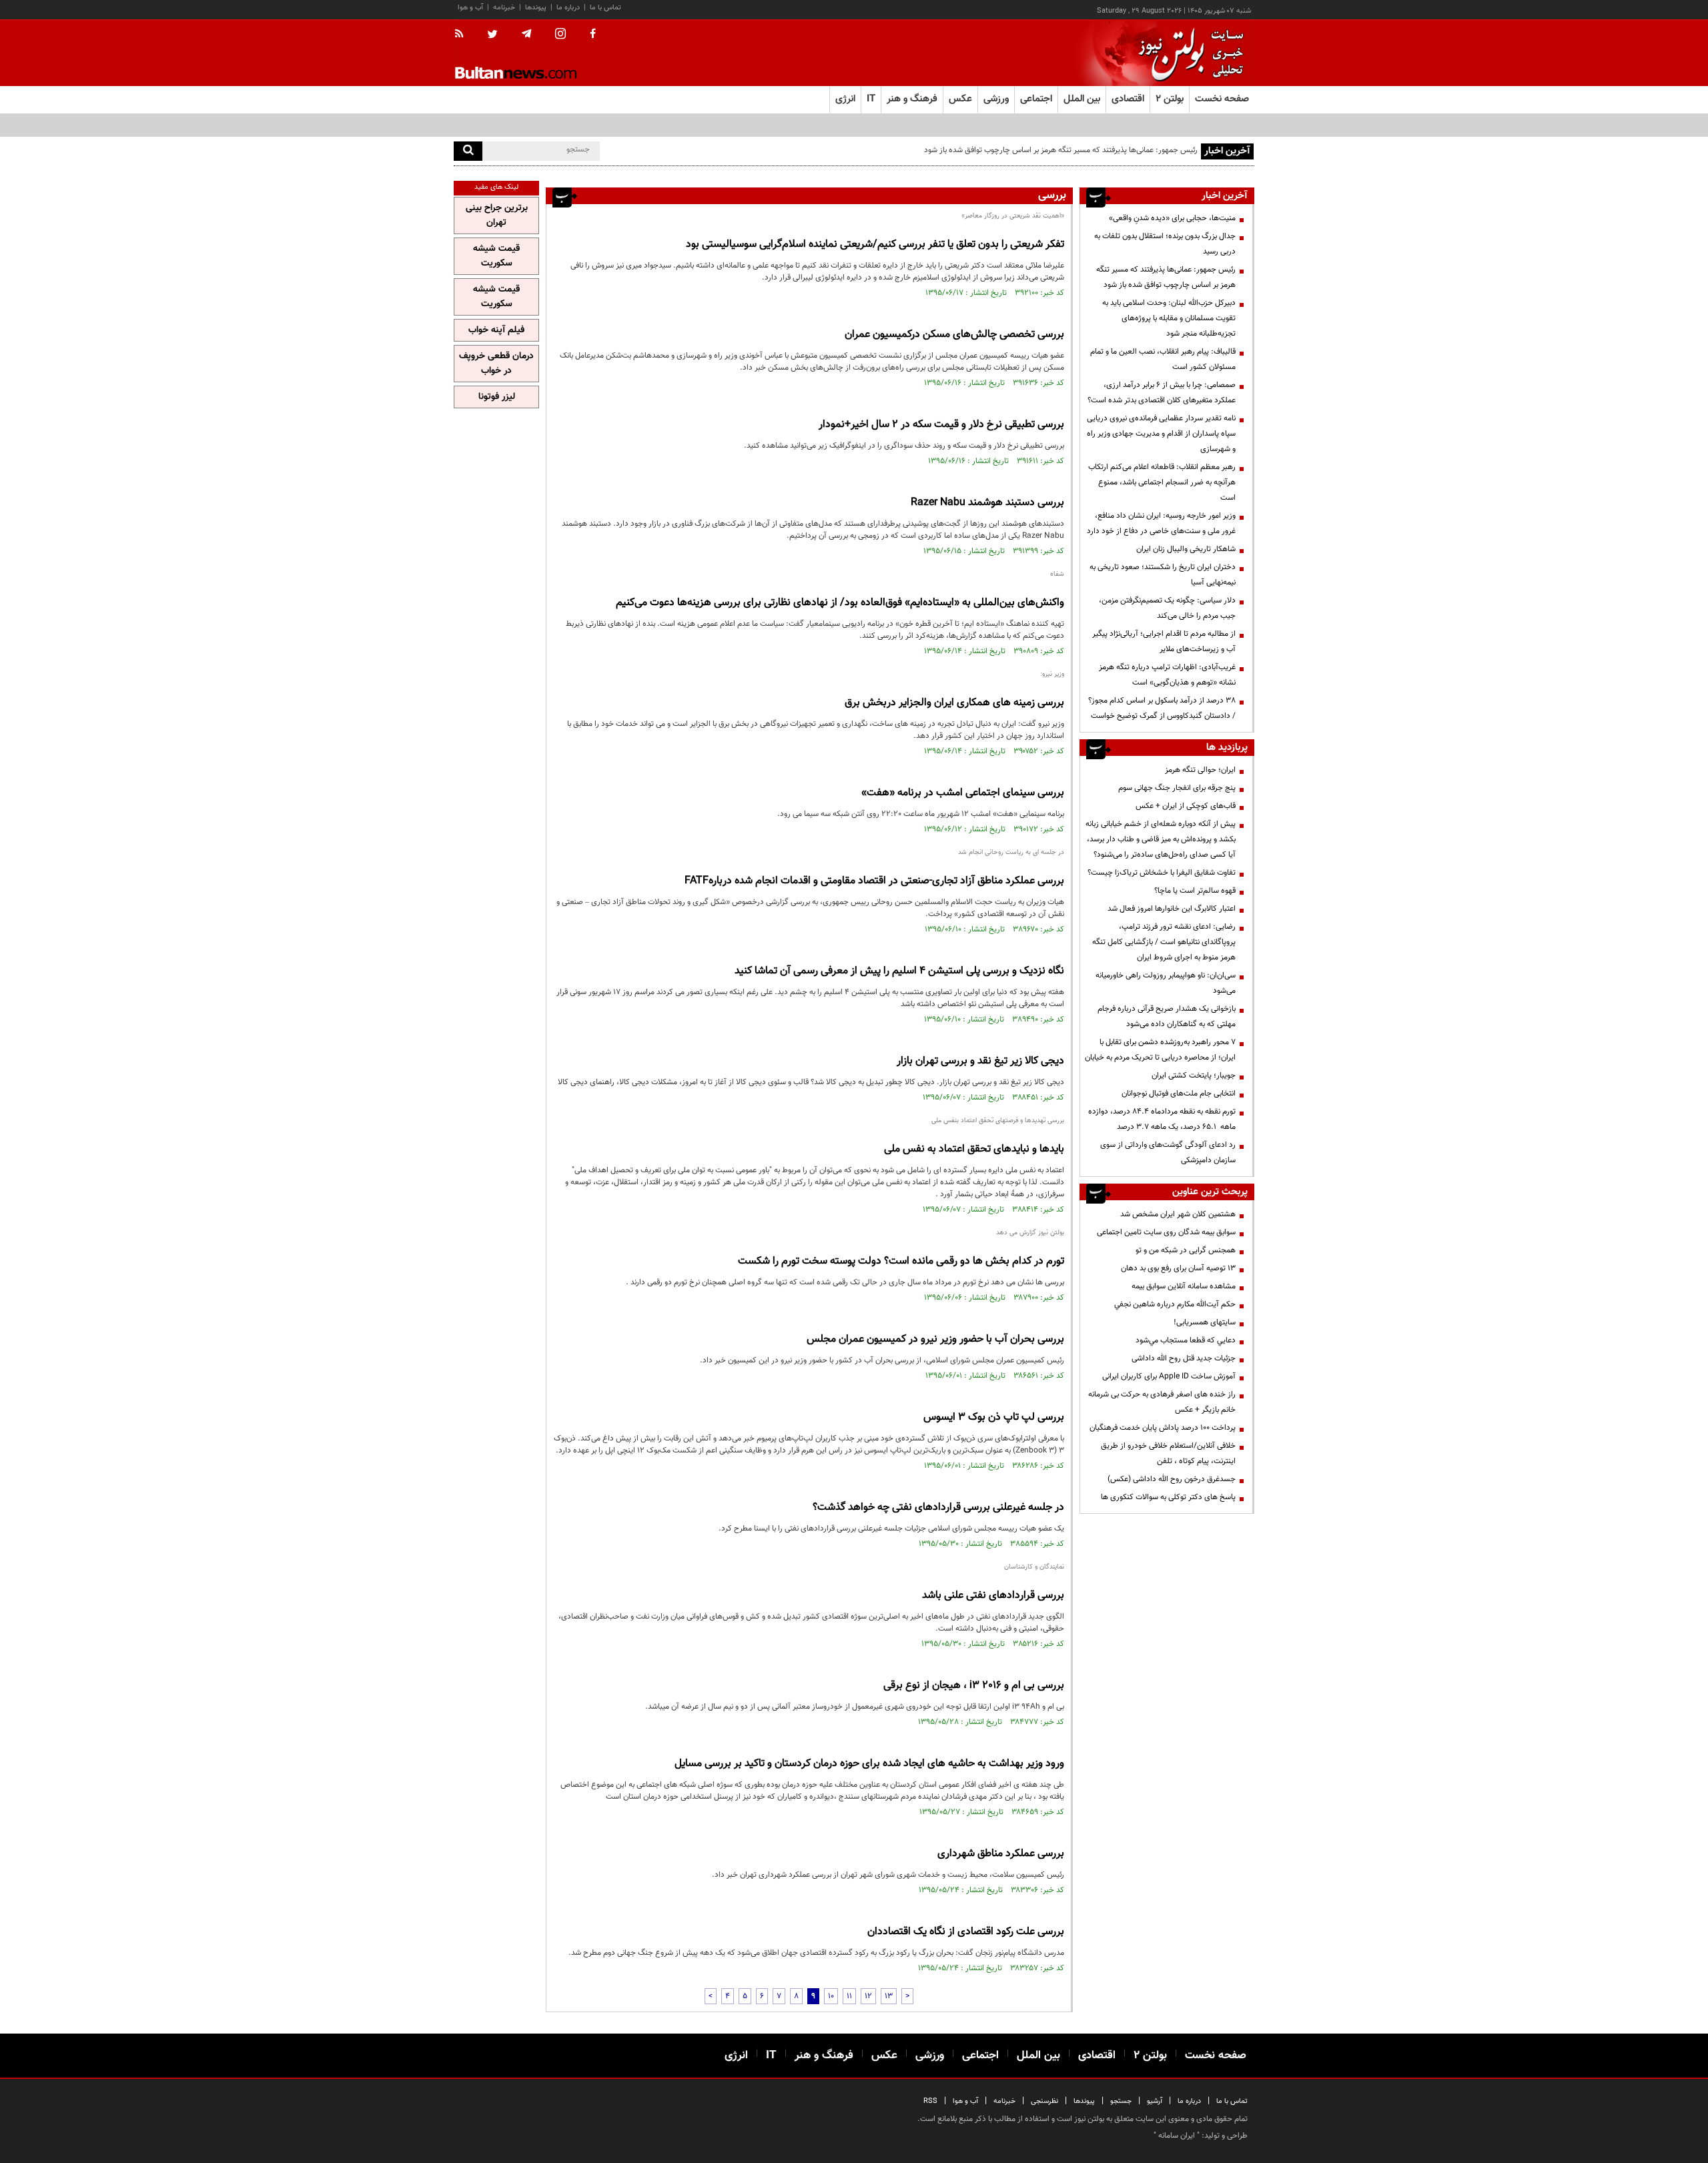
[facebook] (593, 35)
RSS (930, 2101)
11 (849, 1996)
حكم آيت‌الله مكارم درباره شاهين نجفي (1175, 1304)
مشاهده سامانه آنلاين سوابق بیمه (1184, 1286)
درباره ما (568, 8)
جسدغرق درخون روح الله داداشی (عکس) (1172, 1479)
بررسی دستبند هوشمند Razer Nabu (987, 503)
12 (868, 1996)
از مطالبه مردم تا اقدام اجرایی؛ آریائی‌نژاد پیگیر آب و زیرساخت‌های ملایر (1164, 641)
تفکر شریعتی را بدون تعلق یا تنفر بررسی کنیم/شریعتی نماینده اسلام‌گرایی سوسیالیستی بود (875, 245)
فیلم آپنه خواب (496, 330)
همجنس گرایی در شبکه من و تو (1186, 1250)
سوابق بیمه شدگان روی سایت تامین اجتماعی (1166, 1232)
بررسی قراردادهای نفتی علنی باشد (993, 1596)
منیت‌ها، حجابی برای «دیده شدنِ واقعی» (1172, 218)
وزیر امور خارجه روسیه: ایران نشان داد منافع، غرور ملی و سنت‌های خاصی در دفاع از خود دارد (1161, 523)
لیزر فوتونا (497, 397)
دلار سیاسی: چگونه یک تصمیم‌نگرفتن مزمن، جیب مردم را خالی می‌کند (1167, 608)
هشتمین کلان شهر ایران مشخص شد (1178, 1214)
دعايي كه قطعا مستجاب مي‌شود (1186, 1340)
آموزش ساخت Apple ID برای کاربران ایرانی (1169, 1376)
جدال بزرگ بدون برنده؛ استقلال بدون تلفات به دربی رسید (1165, 244)
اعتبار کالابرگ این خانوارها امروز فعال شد (1172, 909)
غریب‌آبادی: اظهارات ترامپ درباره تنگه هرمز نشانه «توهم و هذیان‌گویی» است (1167, 675)
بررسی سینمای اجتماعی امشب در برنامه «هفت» (963, 793)
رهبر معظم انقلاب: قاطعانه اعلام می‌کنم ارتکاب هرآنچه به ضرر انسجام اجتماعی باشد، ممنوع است (1162, 482)
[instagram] (560, 35)
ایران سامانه (1177, 2136)
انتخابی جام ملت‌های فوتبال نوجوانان (1179, 1094)
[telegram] (526, 34)
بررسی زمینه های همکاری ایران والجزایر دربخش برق (954, 703)
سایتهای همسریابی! (1205, 1322)
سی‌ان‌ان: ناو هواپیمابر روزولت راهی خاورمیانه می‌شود (1166, 983)
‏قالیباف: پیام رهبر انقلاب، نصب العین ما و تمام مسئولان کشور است (1163, 359)
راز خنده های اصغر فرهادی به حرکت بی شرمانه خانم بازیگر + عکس (1162, 1402)
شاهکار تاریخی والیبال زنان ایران (1186, 549)
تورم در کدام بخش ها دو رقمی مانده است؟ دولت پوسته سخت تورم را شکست (901, 1261)
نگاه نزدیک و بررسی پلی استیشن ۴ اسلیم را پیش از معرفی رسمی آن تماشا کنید (899, 971)
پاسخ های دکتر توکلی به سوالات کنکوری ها (1168, 1497)
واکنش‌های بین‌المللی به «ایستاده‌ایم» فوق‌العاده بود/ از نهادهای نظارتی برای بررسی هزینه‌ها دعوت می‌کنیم (840, 603)
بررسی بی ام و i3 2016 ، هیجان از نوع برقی (974, 1686)
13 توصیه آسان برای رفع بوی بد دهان (1178, 1268)
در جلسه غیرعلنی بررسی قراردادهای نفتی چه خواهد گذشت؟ (938, 1507)
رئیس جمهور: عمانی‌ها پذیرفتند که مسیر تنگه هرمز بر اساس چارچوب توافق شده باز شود (1166, 277)
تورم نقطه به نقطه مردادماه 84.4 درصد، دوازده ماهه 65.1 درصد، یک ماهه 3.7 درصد (1162, 1119)
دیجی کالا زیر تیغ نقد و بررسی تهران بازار (980, 1061)
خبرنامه (504, 8)
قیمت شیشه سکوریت (496, 256)
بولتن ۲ (1170, 99)
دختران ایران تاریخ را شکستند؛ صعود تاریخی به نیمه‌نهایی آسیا (1163, 575)
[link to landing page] (1188, 53)
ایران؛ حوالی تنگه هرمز (1200, 770)
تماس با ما (605, 8)
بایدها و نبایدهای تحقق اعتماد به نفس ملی (974, 1149)
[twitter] (492, 35)
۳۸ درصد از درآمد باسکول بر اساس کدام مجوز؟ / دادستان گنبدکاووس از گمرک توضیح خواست (1162, 708)
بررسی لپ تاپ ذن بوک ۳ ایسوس (994, 1417)
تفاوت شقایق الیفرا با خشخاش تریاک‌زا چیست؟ (1162, 873)
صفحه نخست (1222, 99)
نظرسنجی (1044, 2101)
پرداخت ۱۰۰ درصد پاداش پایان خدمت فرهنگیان (1163, 1428)
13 (889, 1996)
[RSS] (463, 35)
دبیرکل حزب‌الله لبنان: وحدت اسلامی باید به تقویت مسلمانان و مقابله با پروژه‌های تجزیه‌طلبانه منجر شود (1169, 318)
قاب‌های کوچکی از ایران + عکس (1186, 806)
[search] (468, 151)
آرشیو (1155, 2101)
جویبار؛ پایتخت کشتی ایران (1194, 1075)
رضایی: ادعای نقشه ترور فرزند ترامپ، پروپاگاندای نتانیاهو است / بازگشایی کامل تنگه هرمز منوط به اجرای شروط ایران (1164, 942)
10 (831, 1996)
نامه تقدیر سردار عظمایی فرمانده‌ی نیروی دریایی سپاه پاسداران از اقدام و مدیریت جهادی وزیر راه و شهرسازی (1161, 434)
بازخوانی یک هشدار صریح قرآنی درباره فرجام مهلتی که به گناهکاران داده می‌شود (1167, 1016)
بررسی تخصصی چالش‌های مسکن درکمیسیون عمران (954, 335)
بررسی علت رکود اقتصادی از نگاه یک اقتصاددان (966, 1932)
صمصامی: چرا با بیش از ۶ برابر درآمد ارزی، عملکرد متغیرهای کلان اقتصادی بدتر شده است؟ (1162, 393)
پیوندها (536, 8)
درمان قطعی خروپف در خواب (496, 364)
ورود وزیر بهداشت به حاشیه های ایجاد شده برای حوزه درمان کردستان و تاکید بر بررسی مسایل (869, 1764)
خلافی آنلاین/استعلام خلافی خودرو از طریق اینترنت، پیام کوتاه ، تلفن (1168, 1453)
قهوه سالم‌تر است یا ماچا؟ (1195, 891)
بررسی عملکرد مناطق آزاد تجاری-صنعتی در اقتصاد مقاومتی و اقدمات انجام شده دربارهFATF (874, 881)
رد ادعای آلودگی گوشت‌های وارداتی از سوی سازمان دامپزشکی (1168, 1153)
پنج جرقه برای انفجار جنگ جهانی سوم (1177, 788)
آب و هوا (470, 8)
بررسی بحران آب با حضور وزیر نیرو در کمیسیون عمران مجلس (935, 1339)
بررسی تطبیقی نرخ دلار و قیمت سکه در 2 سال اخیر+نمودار (941, 425)
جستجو (1121, 2101)
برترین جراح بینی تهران (497, 215)
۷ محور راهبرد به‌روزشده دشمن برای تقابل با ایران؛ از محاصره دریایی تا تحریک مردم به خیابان (1160, 1050)
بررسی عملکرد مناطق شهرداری (1001, 1854)
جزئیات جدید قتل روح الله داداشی (1184, 1358)
